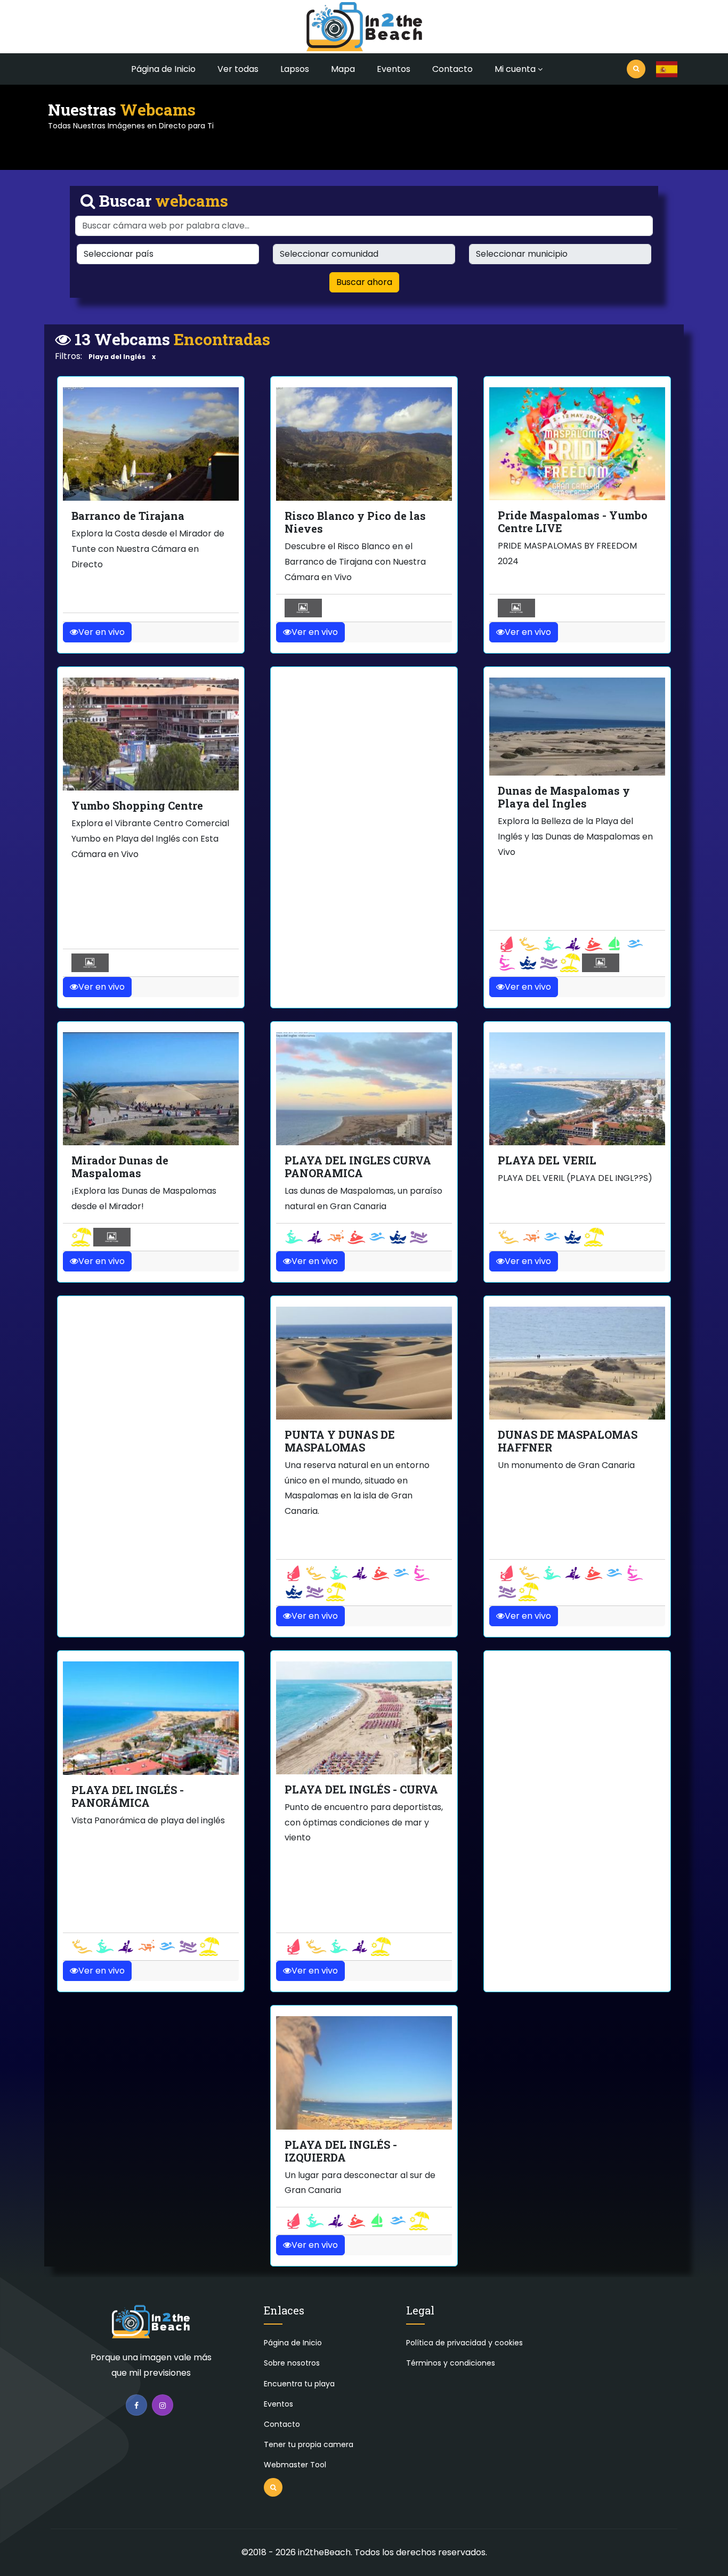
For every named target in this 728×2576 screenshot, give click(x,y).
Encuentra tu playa (299, 2384)
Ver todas (238, 69)
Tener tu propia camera (309, 2444)
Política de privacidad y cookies (464, 2343)
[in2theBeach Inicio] (151, 2326)
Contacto (452, 69)
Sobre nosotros (292, 2363)
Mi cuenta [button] (515, 69)
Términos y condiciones (451, 2363)
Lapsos (295, 69)
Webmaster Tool (295, 2465)
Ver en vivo (102, 632)
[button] (667, 69)
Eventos (394, 69)
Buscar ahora (364, 282)
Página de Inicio (163, 69)
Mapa (343, 69)
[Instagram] (163, 2405)
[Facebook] (136, 2405)
